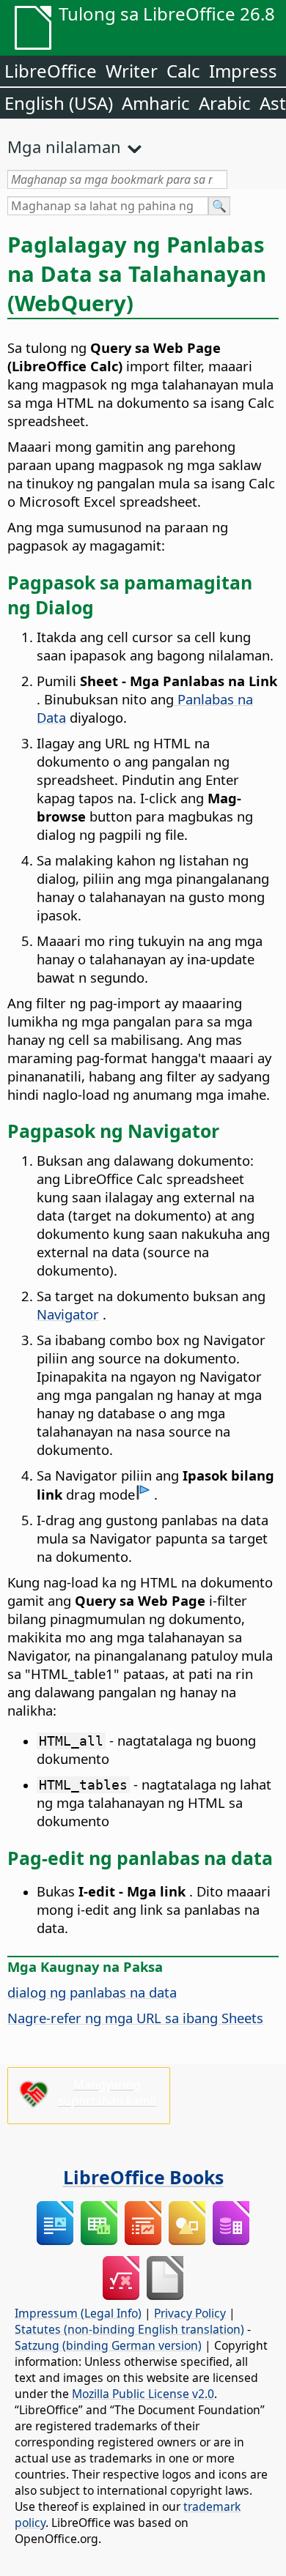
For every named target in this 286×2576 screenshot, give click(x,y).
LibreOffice (51, 71)
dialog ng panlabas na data (92, 1992)
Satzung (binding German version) (108, 2345)
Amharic (156, 103)
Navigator (68, 1314)
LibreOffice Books (143, 2177)
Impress (243, 71)
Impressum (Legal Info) (78, 2313)
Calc (183, 71)
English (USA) (59, 103)
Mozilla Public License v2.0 (143, 2394)
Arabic (225, 103)
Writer (132, 71)
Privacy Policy (190, 2313)
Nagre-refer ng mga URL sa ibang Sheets (135, 2018)
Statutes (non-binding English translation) (129, 2329)
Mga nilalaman (64, 146)
